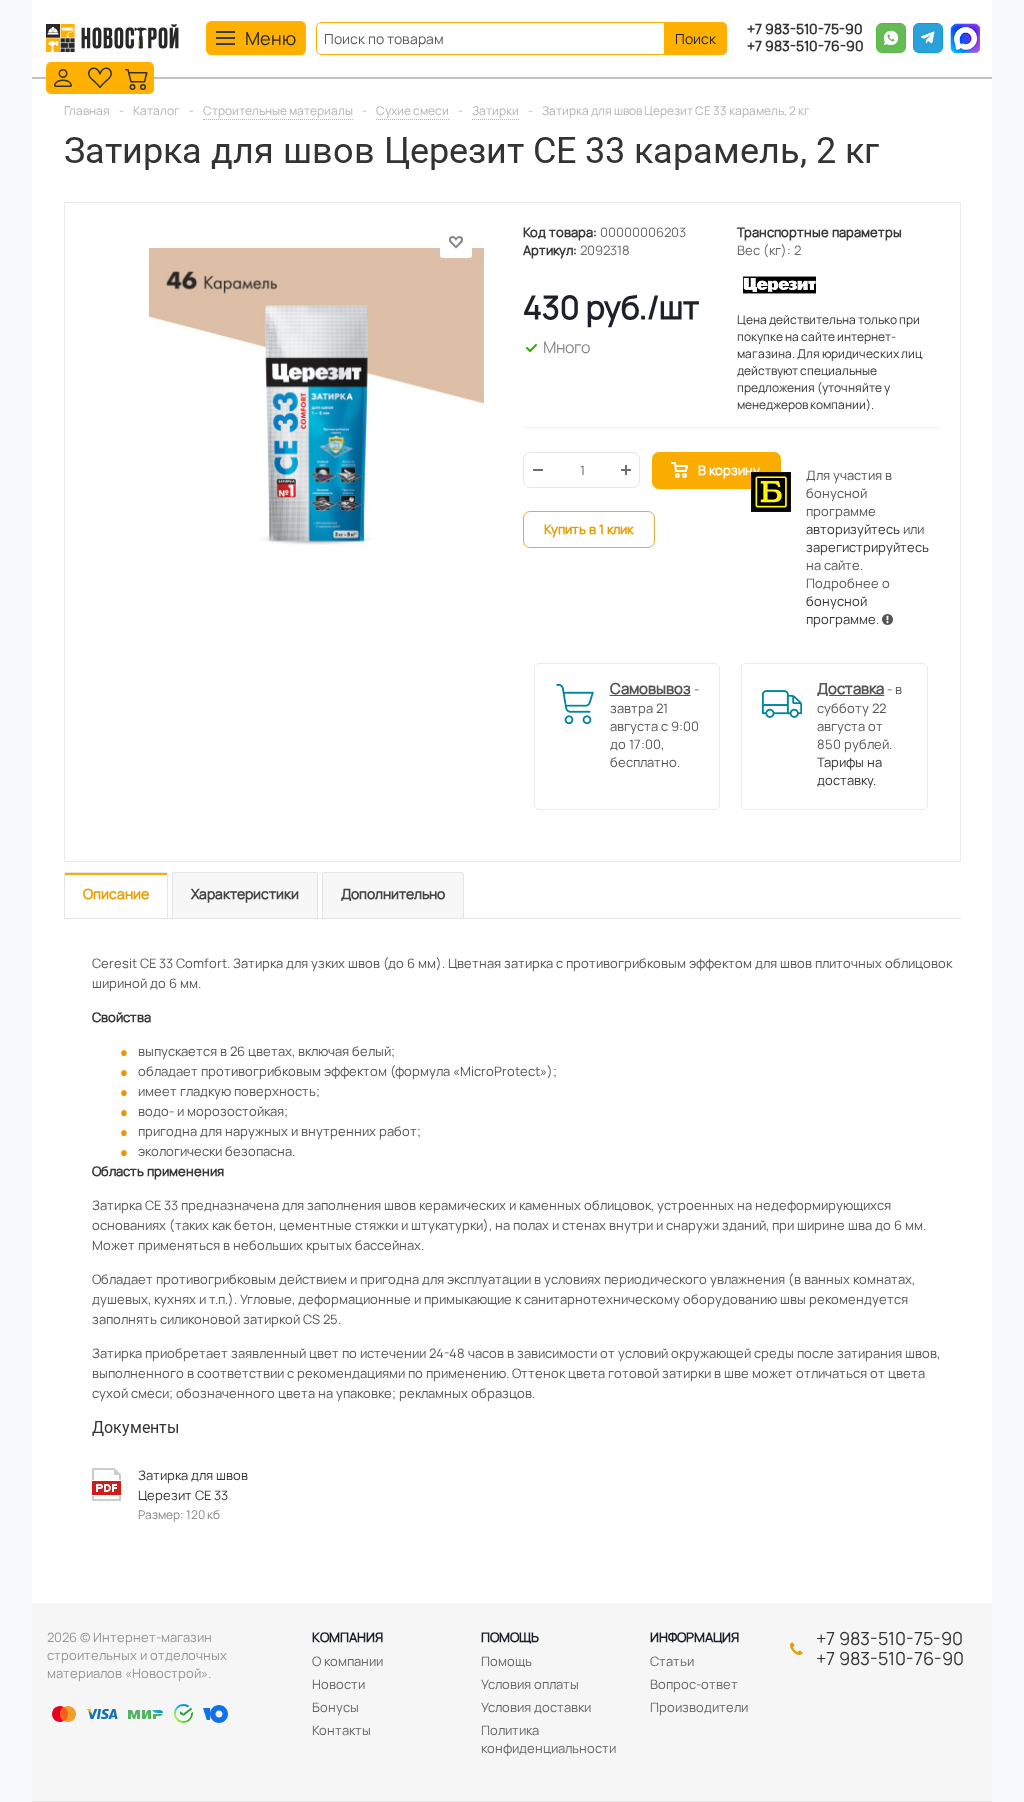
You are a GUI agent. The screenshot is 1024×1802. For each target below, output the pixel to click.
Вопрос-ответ (694, 1684)
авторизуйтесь (853, 529)
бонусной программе (841, 610)
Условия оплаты (530, 1684)
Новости (338, 1684)
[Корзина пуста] (137, 76)
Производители (699, 1707)
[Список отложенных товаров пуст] (100, 76)
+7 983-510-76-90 (805, 46)
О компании (347, 1661)
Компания (347, 1637)
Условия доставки (536, 1707)
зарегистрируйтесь (867, 547)
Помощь (510, 1637)
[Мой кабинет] (63, 76)
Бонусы (335, 1707)
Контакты (341, 1730)
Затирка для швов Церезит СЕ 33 (193, 1485)
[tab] (116, 895)
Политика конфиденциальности (548, 1739)
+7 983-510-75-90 (805, 29)
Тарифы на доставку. (849, 771)
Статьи (672, 1661)
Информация (694, 1637)
